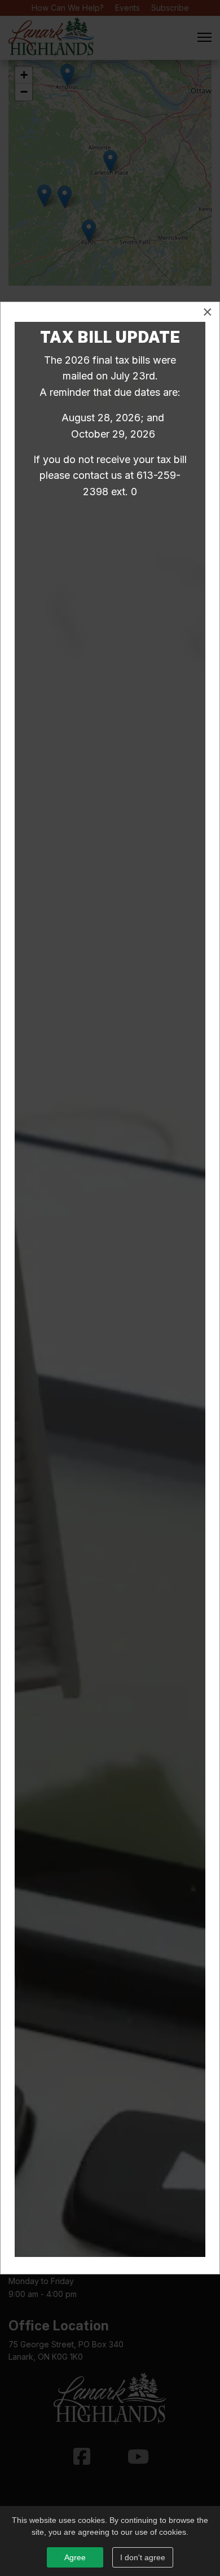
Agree (75, 2557)
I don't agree (143, 2557)
